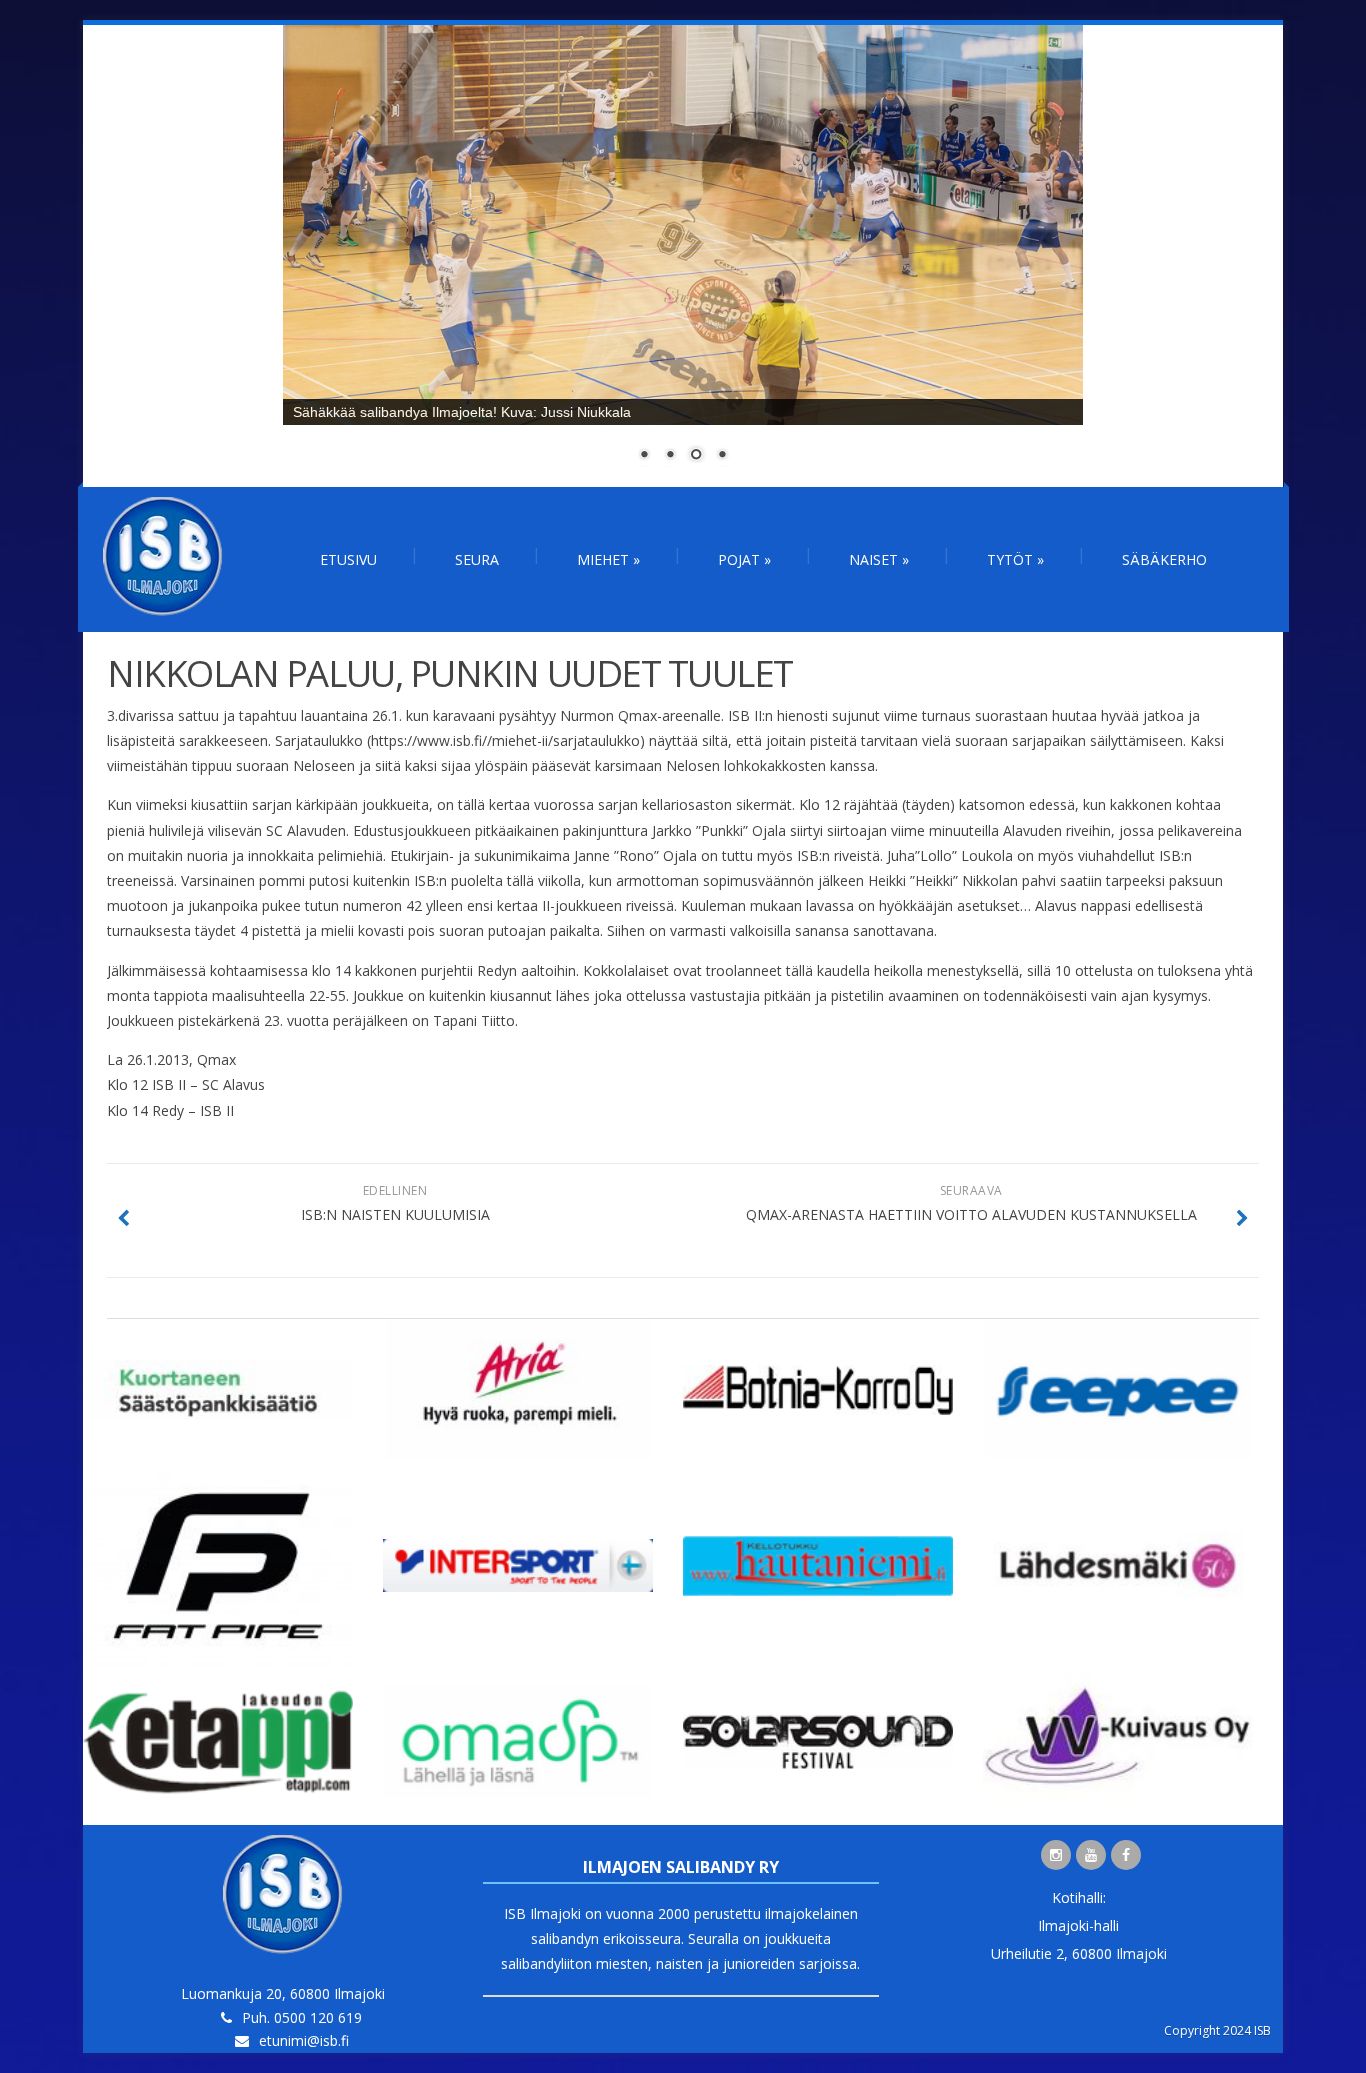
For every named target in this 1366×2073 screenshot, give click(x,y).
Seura (477, 559)
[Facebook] (1126, 1855)
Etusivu (348, 559)
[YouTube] (1091, 1855)
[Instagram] (1056, 1855)
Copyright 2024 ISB (1217, 2030)
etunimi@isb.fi (304, 2040)
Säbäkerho (1164, 559)
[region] (683, 256)
